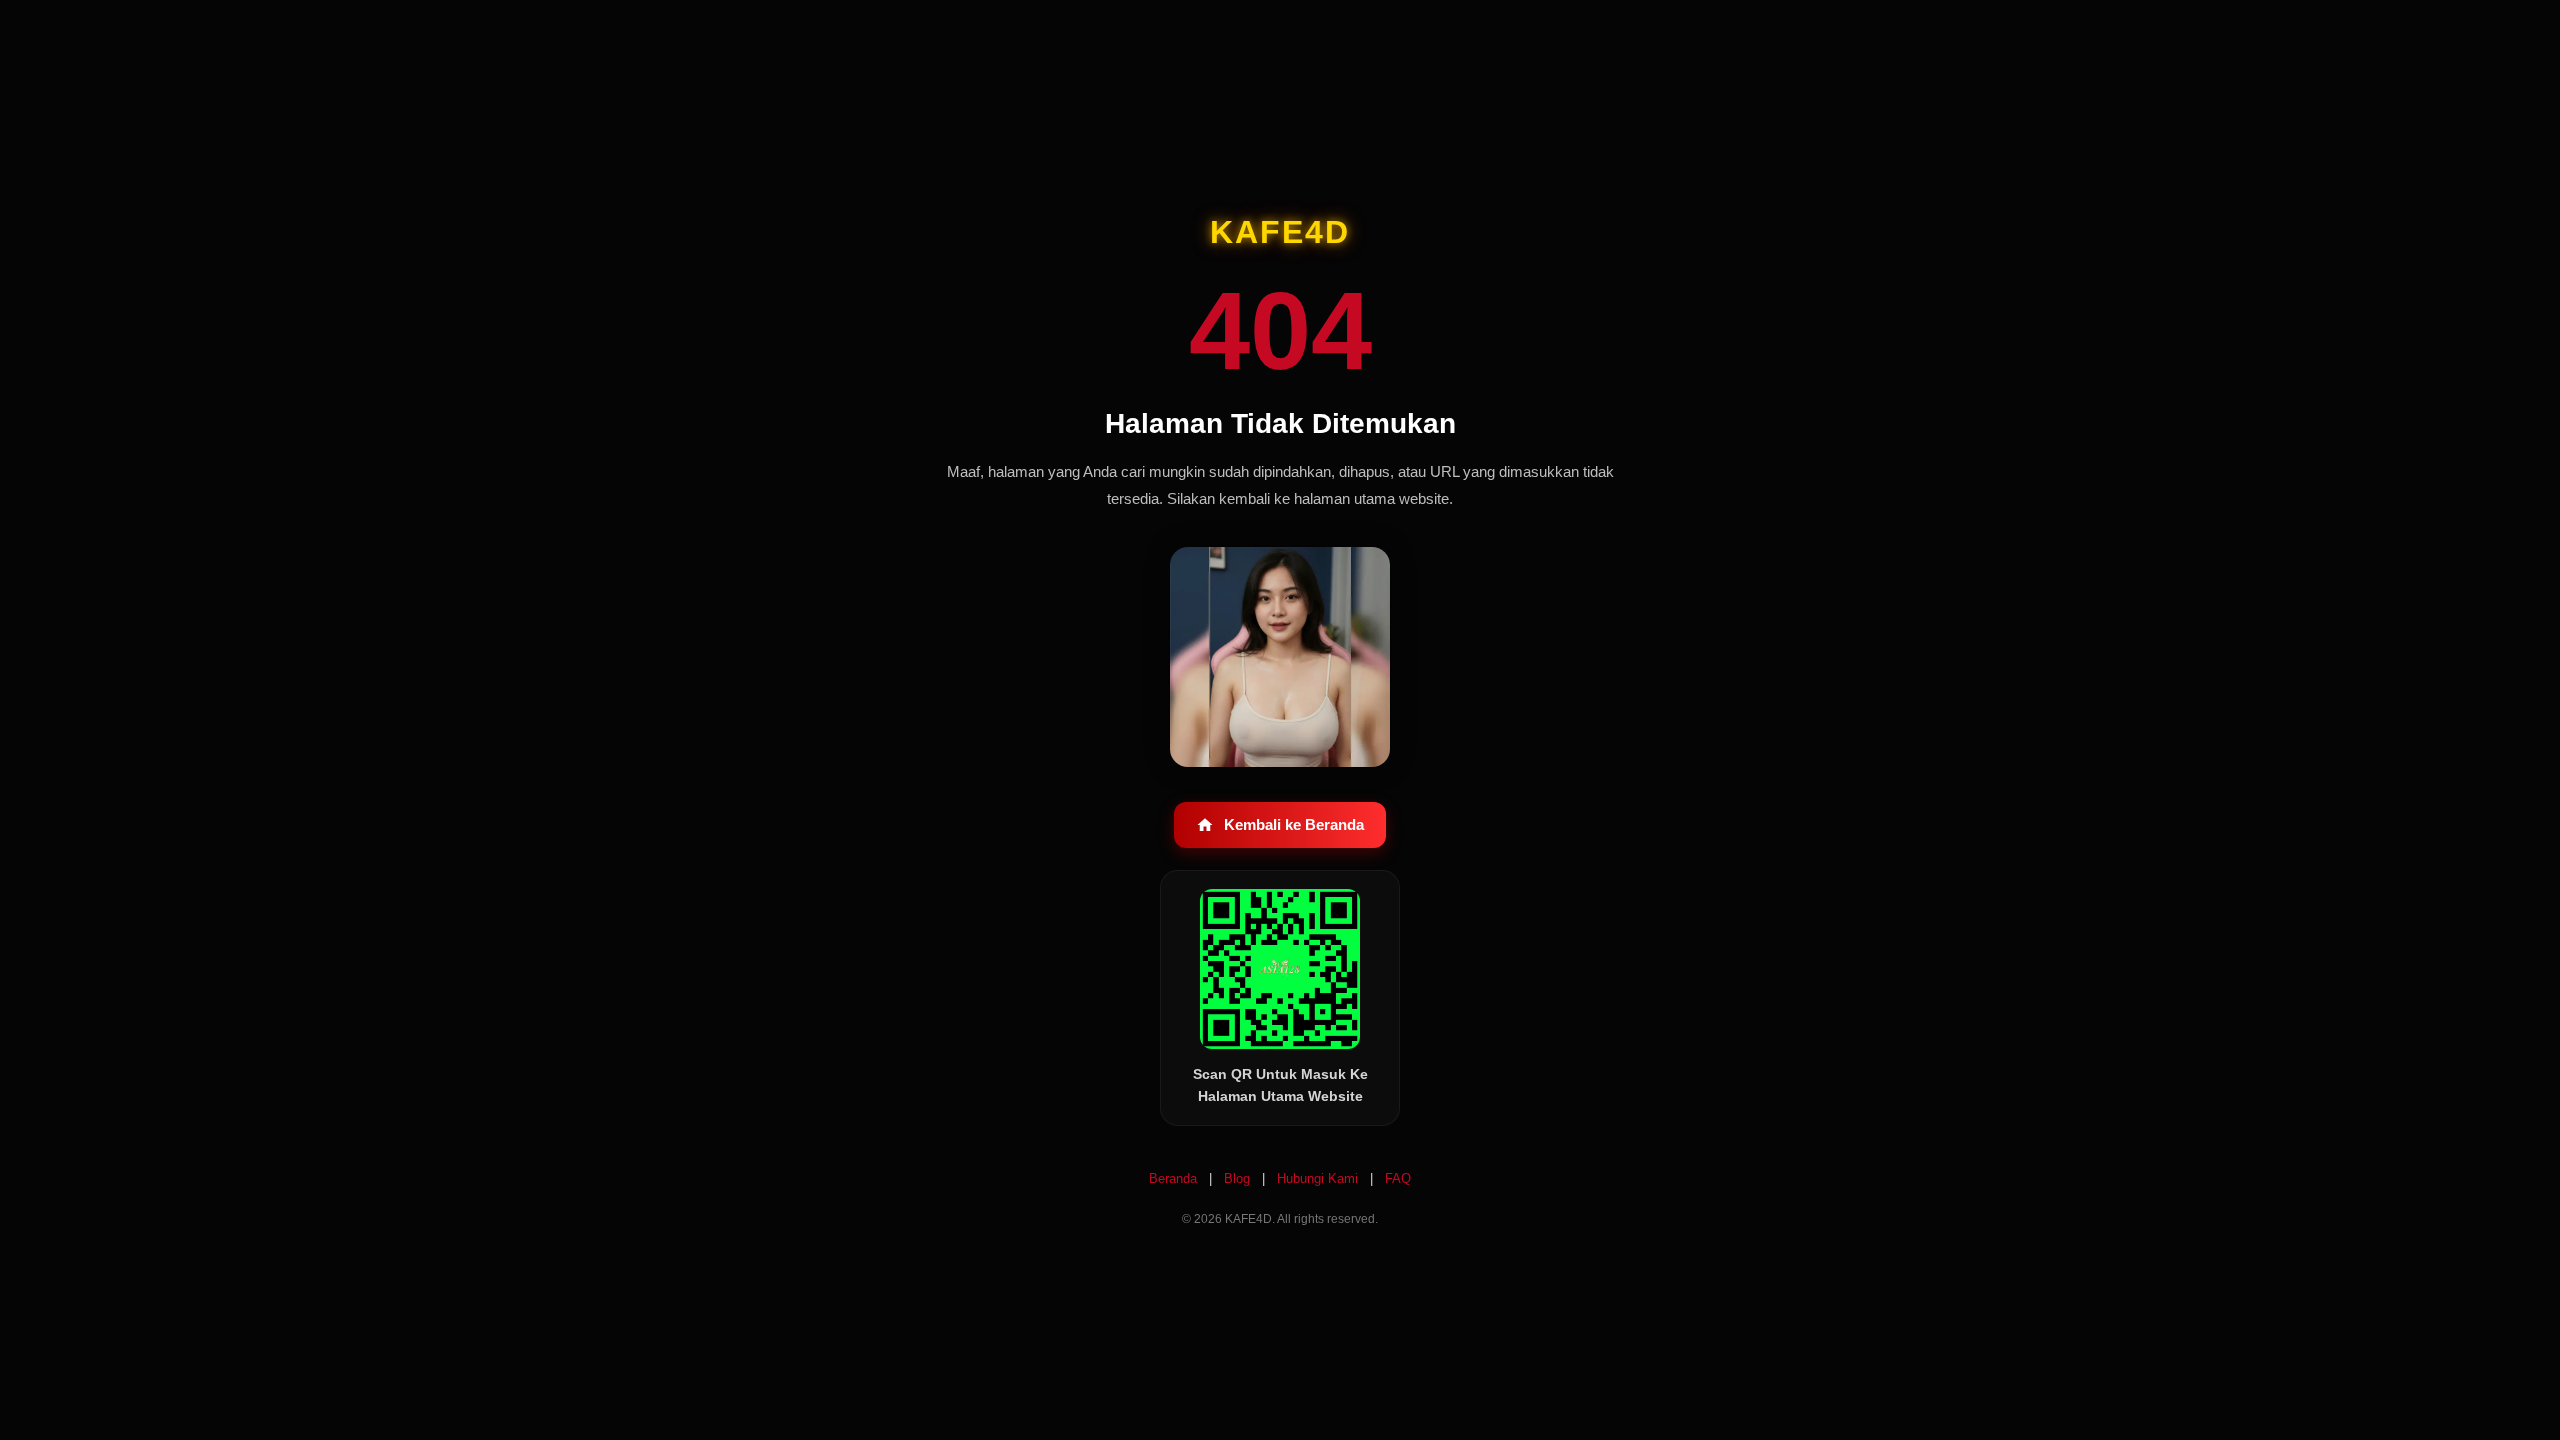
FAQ (1398, 1178)
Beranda (1175, 1178)
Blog (1239, 1178)
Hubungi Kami (1319, 1178)
